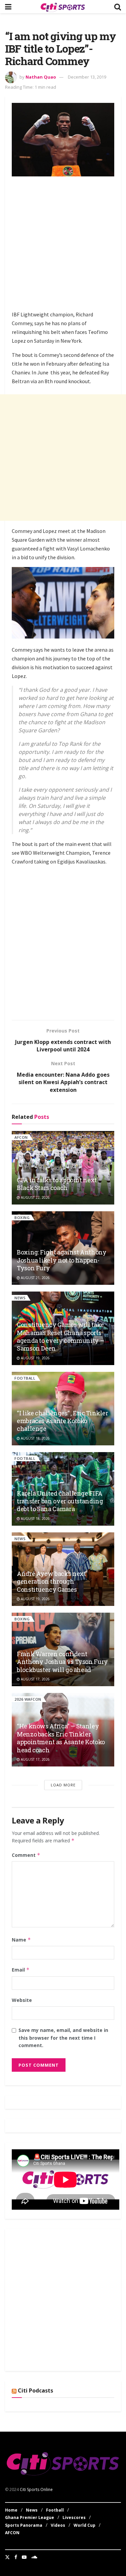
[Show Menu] (8, 7)
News (20, 1298)
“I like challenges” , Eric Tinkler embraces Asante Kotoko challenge (62, 1421)
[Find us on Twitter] (7, 2557)
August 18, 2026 (35, 1438)
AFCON (21, 1137)
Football (25, 1378)
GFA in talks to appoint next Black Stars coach (57, 1184)
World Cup (85, 2525)
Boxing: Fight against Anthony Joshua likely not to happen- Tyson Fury (62, 1260)
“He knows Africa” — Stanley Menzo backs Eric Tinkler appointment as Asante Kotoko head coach (61, 1738)
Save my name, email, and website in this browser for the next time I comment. (63, 2038)
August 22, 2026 (35, 1197)
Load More (63, 1785)
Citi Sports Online (36, 2489)
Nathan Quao (41, 77)
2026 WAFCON (28, 1699)
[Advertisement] (63, 245)
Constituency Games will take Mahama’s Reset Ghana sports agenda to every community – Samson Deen (60, 1336)
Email (21, 1970)
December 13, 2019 (87, 77)
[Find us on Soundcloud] (34, 2557)
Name (21, 1940)
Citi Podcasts (35, 2390)
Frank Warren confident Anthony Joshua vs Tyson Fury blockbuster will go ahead (62, 1662)
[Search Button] (118, 7)
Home (11, 2510)
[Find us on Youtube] (24, 2557)
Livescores (74, 2517)
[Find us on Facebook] (16, 2557)
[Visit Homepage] (63, 7)
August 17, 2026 (35, 1679)
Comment (26, 1855)
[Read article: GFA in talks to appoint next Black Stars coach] (63, 1168)
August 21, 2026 (35, 1278)
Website (22, 2000)
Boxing (22, 1218)
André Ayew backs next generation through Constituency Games (51, 1581)
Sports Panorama (24, 2525)
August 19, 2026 (35, 1358)
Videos (58, 2525)
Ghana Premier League (30, 2517)
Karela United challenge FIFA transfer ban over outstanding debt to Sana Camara (60, 1501)
